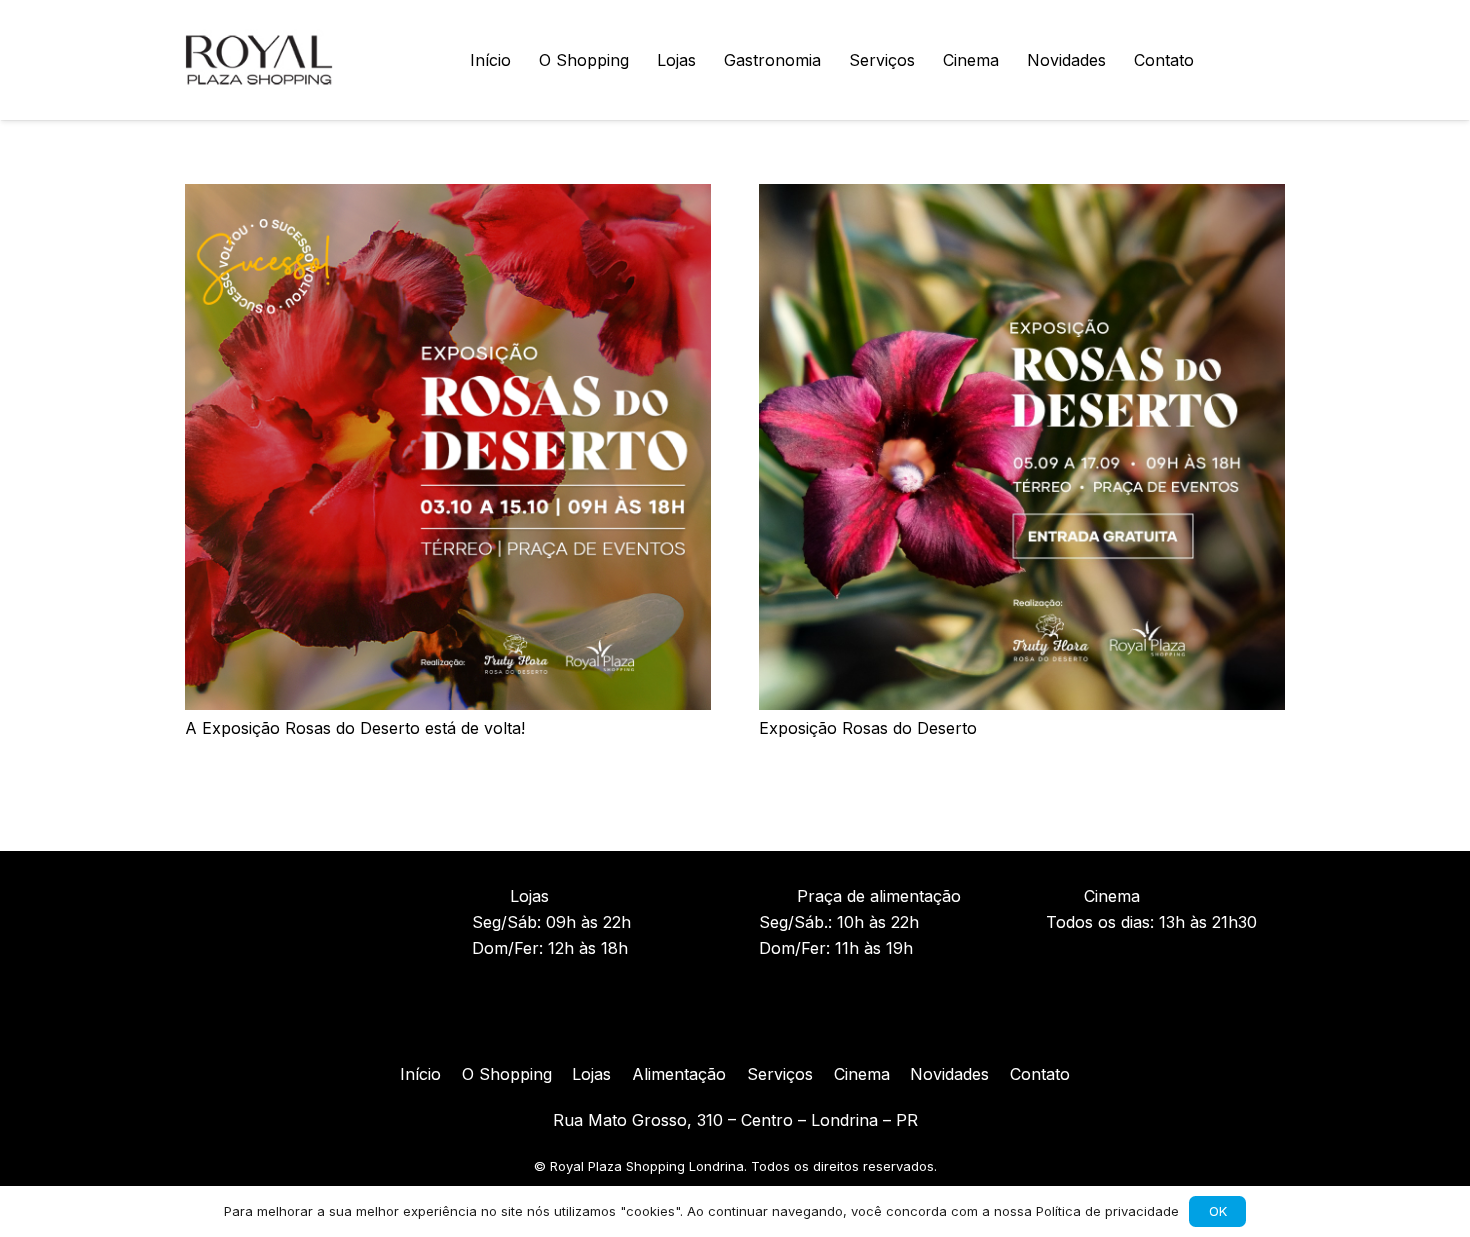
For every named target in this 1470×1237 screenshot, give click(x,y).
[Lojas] (491, 896)
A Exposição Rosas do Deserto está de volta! (355, 728)
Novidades (949, 1074)
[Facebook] (735, 1021)
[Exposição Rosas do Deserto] (1022, 197)
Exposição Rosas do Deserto (868, 728)
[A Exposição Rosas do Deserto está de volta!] (448, 197)
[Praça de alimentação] (778, 896)
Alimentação (679, 1074)
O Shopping (507, 1074)
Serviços (780, 1074)
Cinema (862, 1074)
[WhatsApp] (1269, 60)
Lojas (591, 1074)
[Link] (259, 60)
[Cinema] (1065, 896)
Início (420, 1074)
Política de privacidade (1107, 1211)
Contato (1040, 1074)
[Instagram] (695, 1021)
